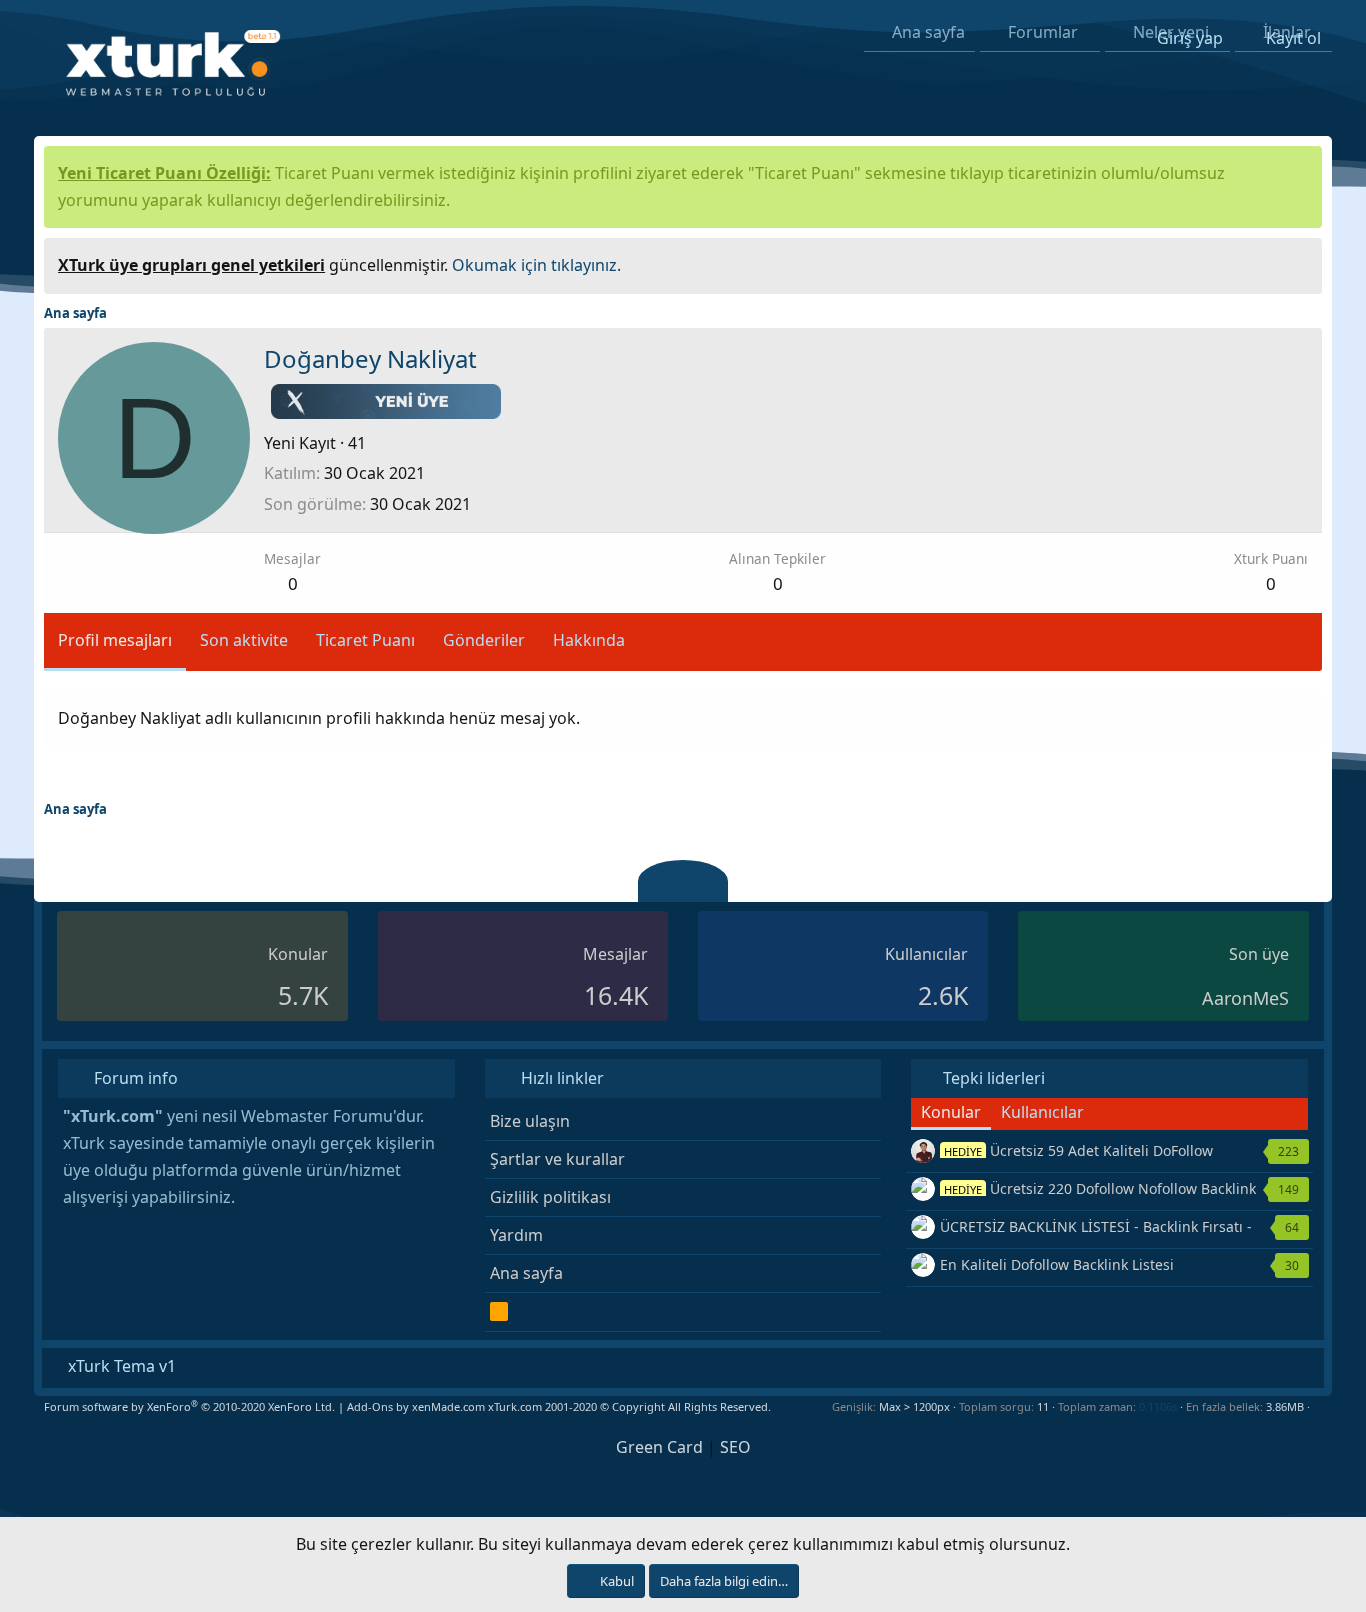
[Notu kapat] (1300, 262)
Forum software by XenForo (189, 1406)
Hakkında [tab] (589, 640)
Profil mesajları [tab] (115, 640)
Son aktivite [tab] (244, 640)
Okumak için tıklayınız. (536, 265)
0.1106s (1158, 1406)
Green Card (659, 1447)
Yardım (516, 1235)
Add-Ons (370, 1406)
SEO (735, 1447)
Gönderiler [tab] (484, 640)
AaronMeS (1245, 998)
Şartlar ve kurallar (557, 1159)
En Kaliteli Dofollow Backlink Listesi (1057, 1264)
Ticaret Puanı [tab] (365, 640)
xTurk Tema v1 (120, 1366)
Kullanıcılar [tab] (1042, 1112)
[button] (1317, 1406)
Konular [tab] (951, 1112)
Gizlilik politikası (550, 1197)
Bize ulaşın (530, 1121)
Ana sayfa (526, 1273)
